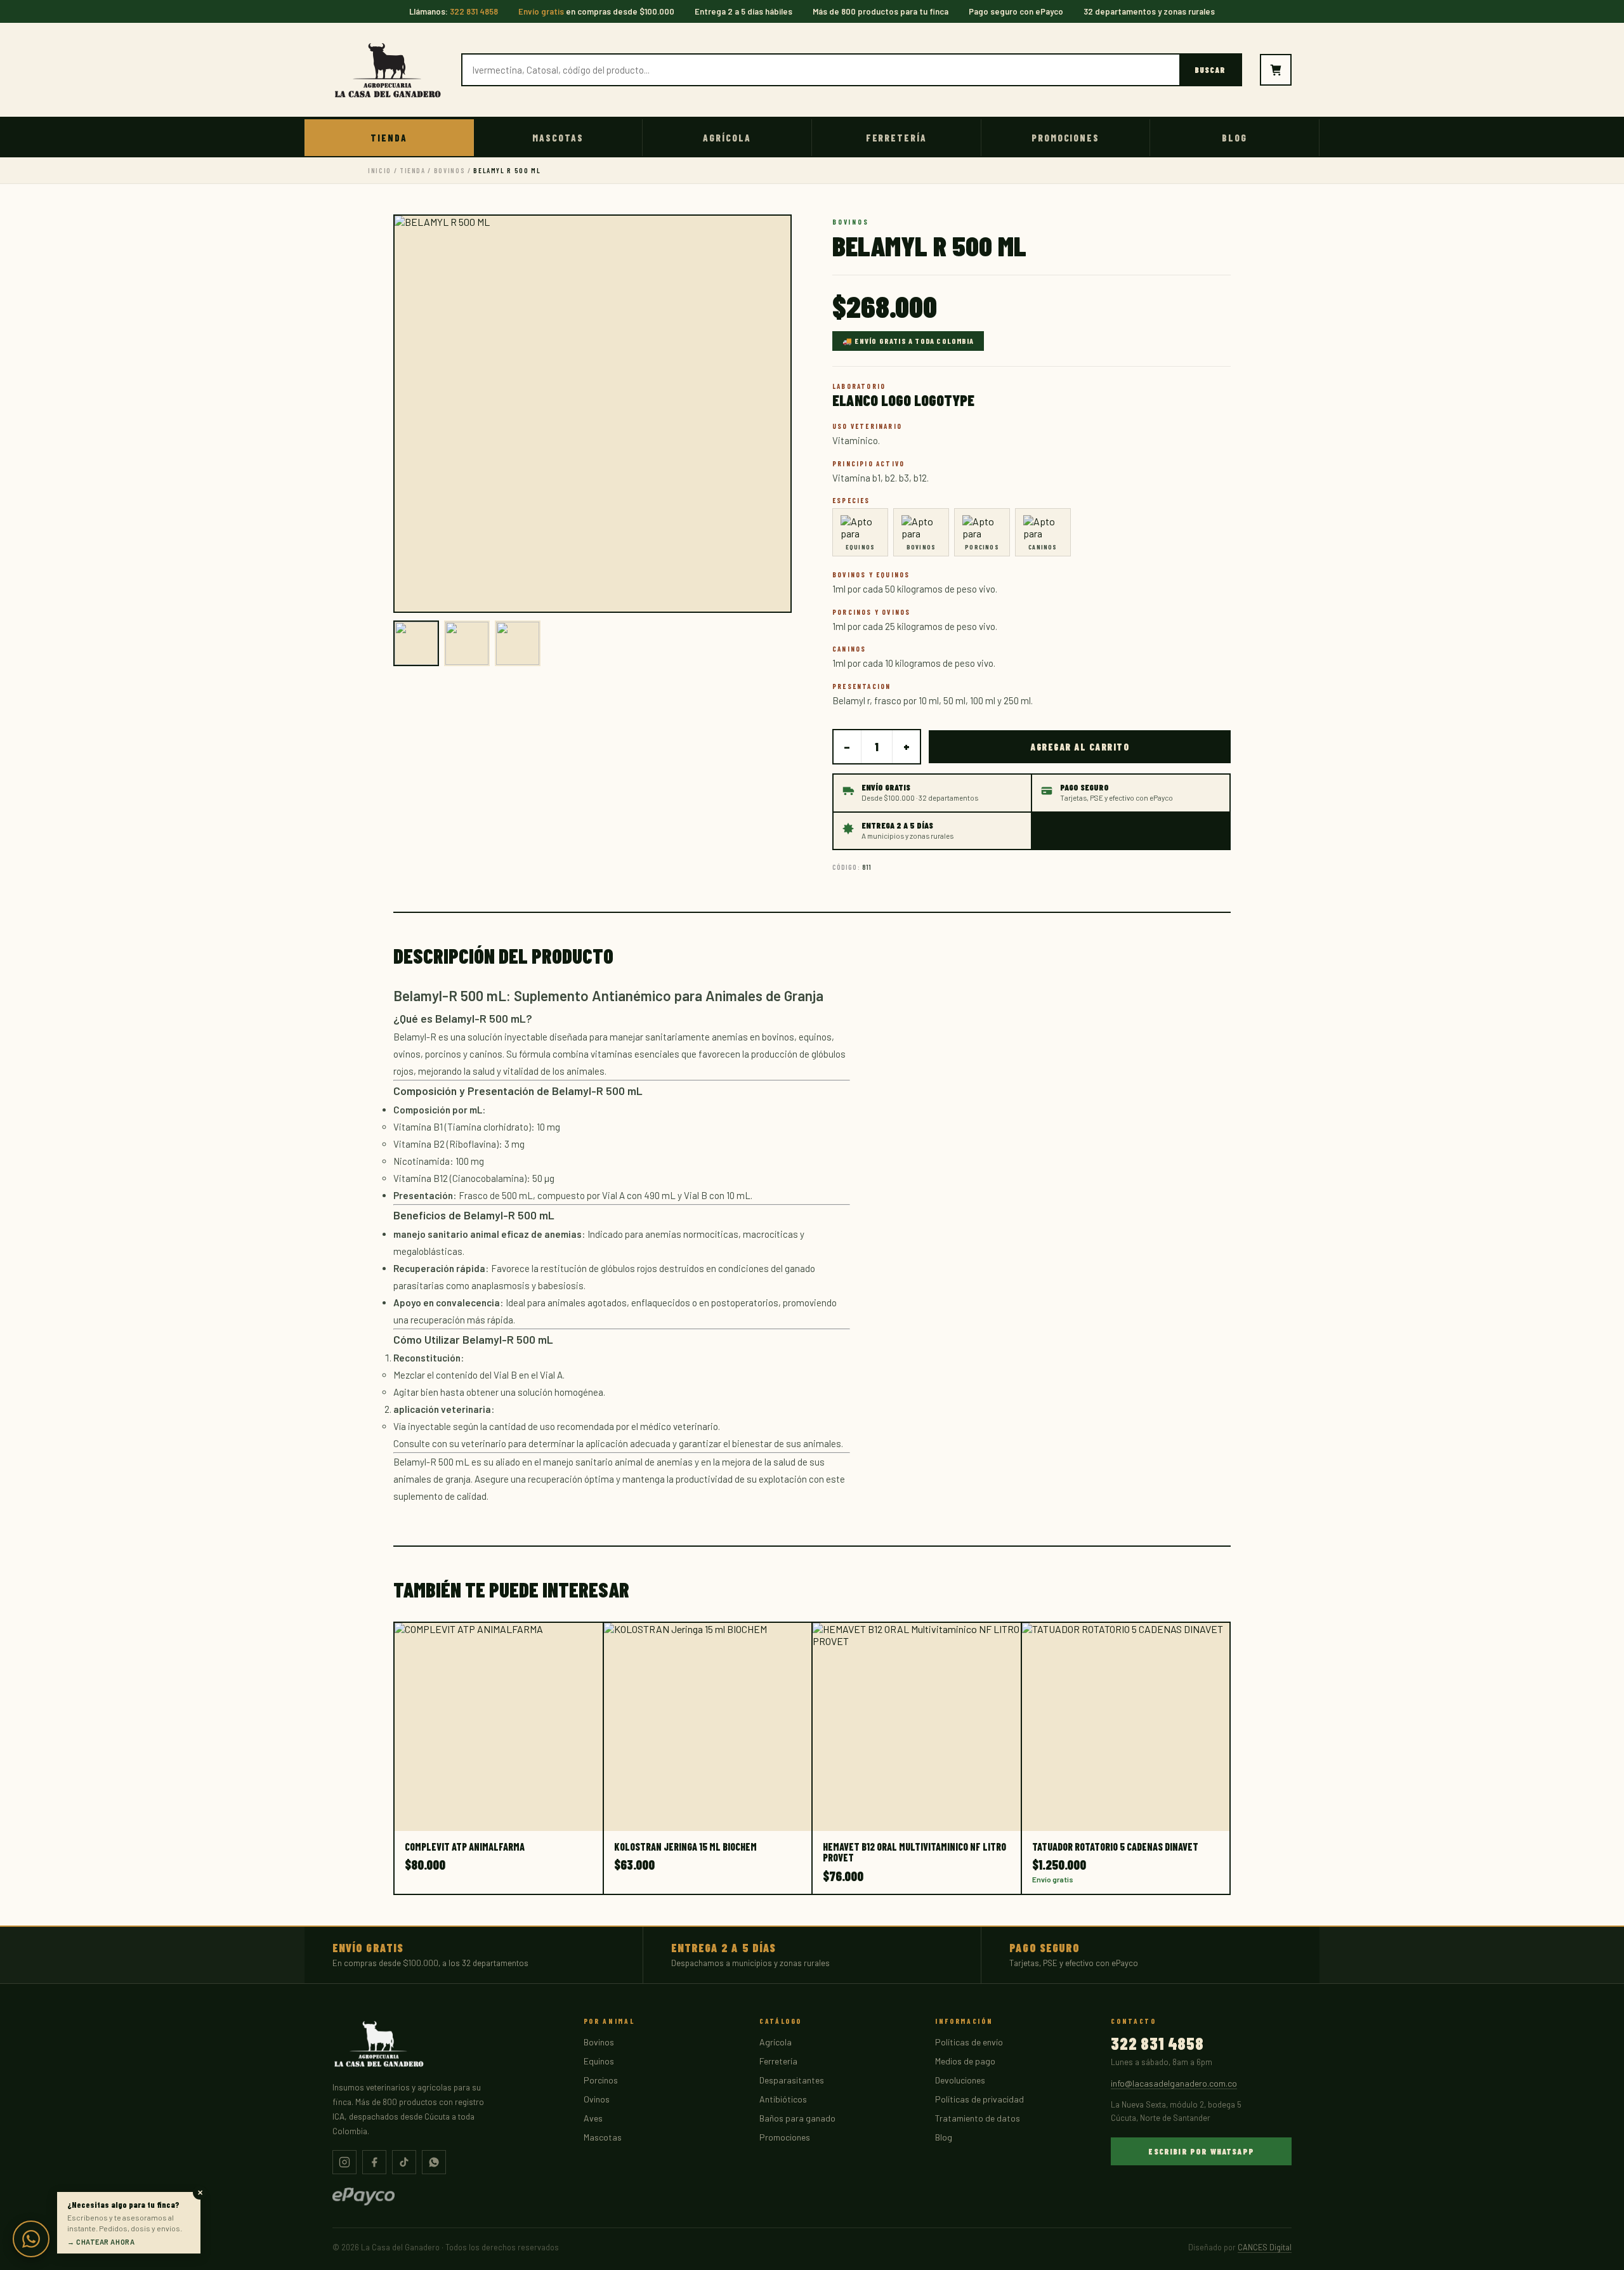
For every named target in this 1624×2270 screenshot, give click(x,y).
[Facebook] (374, 2162)
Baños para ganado (797, 2118)
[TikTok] (404, 2162)
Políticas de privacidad (979, 2099)
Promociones (1065, 138)
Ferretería (897, 138)
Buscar (1210, 70)
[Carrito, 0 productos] (1276, 70)
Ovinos (597, 2099)
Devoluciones (960, 2080)
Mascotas (558, 138)
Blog (1234, 138)
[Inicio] (388, 70)
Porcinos (601, 2080)
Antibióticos (783, 2099)
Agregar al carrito (1080, 747)
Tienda (389, 138)
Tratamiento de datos (978, 2118)
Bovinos (450, 170)
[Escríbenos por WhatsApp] (31, 2239)
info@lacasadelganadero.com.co (1174, 2083)
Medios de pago (965, 2061)
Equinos (599, 2061)
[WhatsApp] (434, 2162)
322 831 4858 (1157, 2044)
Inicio (380, 170)
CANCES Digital (1265, 2247)
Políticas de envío (969, 2042)
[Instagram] (344, 2162)
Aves (593, 2118)
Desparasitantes (792, 2080)
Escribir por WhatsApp (1201, 2151)
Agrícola (727, 138)
